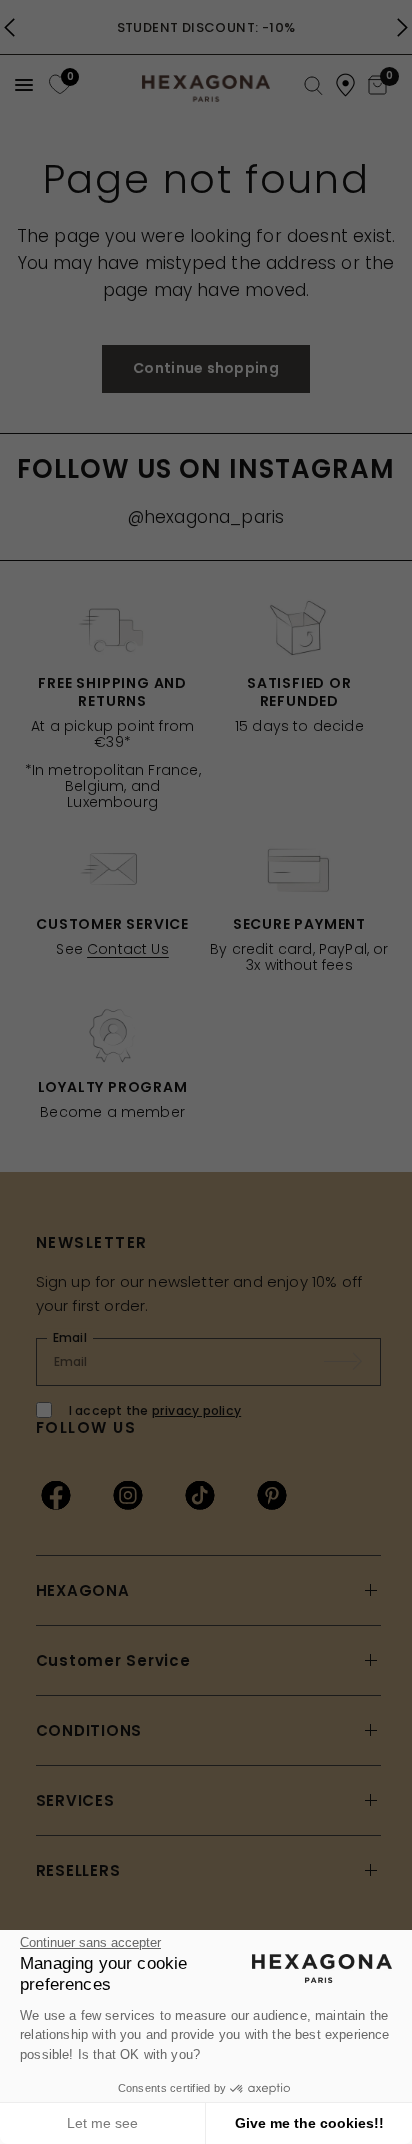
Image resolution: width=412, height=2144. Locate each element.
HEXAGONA (83, 1590)
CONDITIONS (89, 1730)
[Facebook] (56, 1495)
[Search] (313, 86)
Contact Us (128, 949)
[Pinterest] (272, 1495)
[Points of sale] (345, 85)
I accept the (155, 1410)
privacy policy (196, 1410)
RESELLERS (78, 1870)
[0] (57, 84)
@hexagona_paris (206, 517)
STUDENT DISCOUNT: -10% (206, 27)
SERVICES (75, 1800)
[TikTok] (200, 1495)
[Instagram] (128, 1495)
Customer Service (113, 1660)
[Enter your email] (353, 1362)
